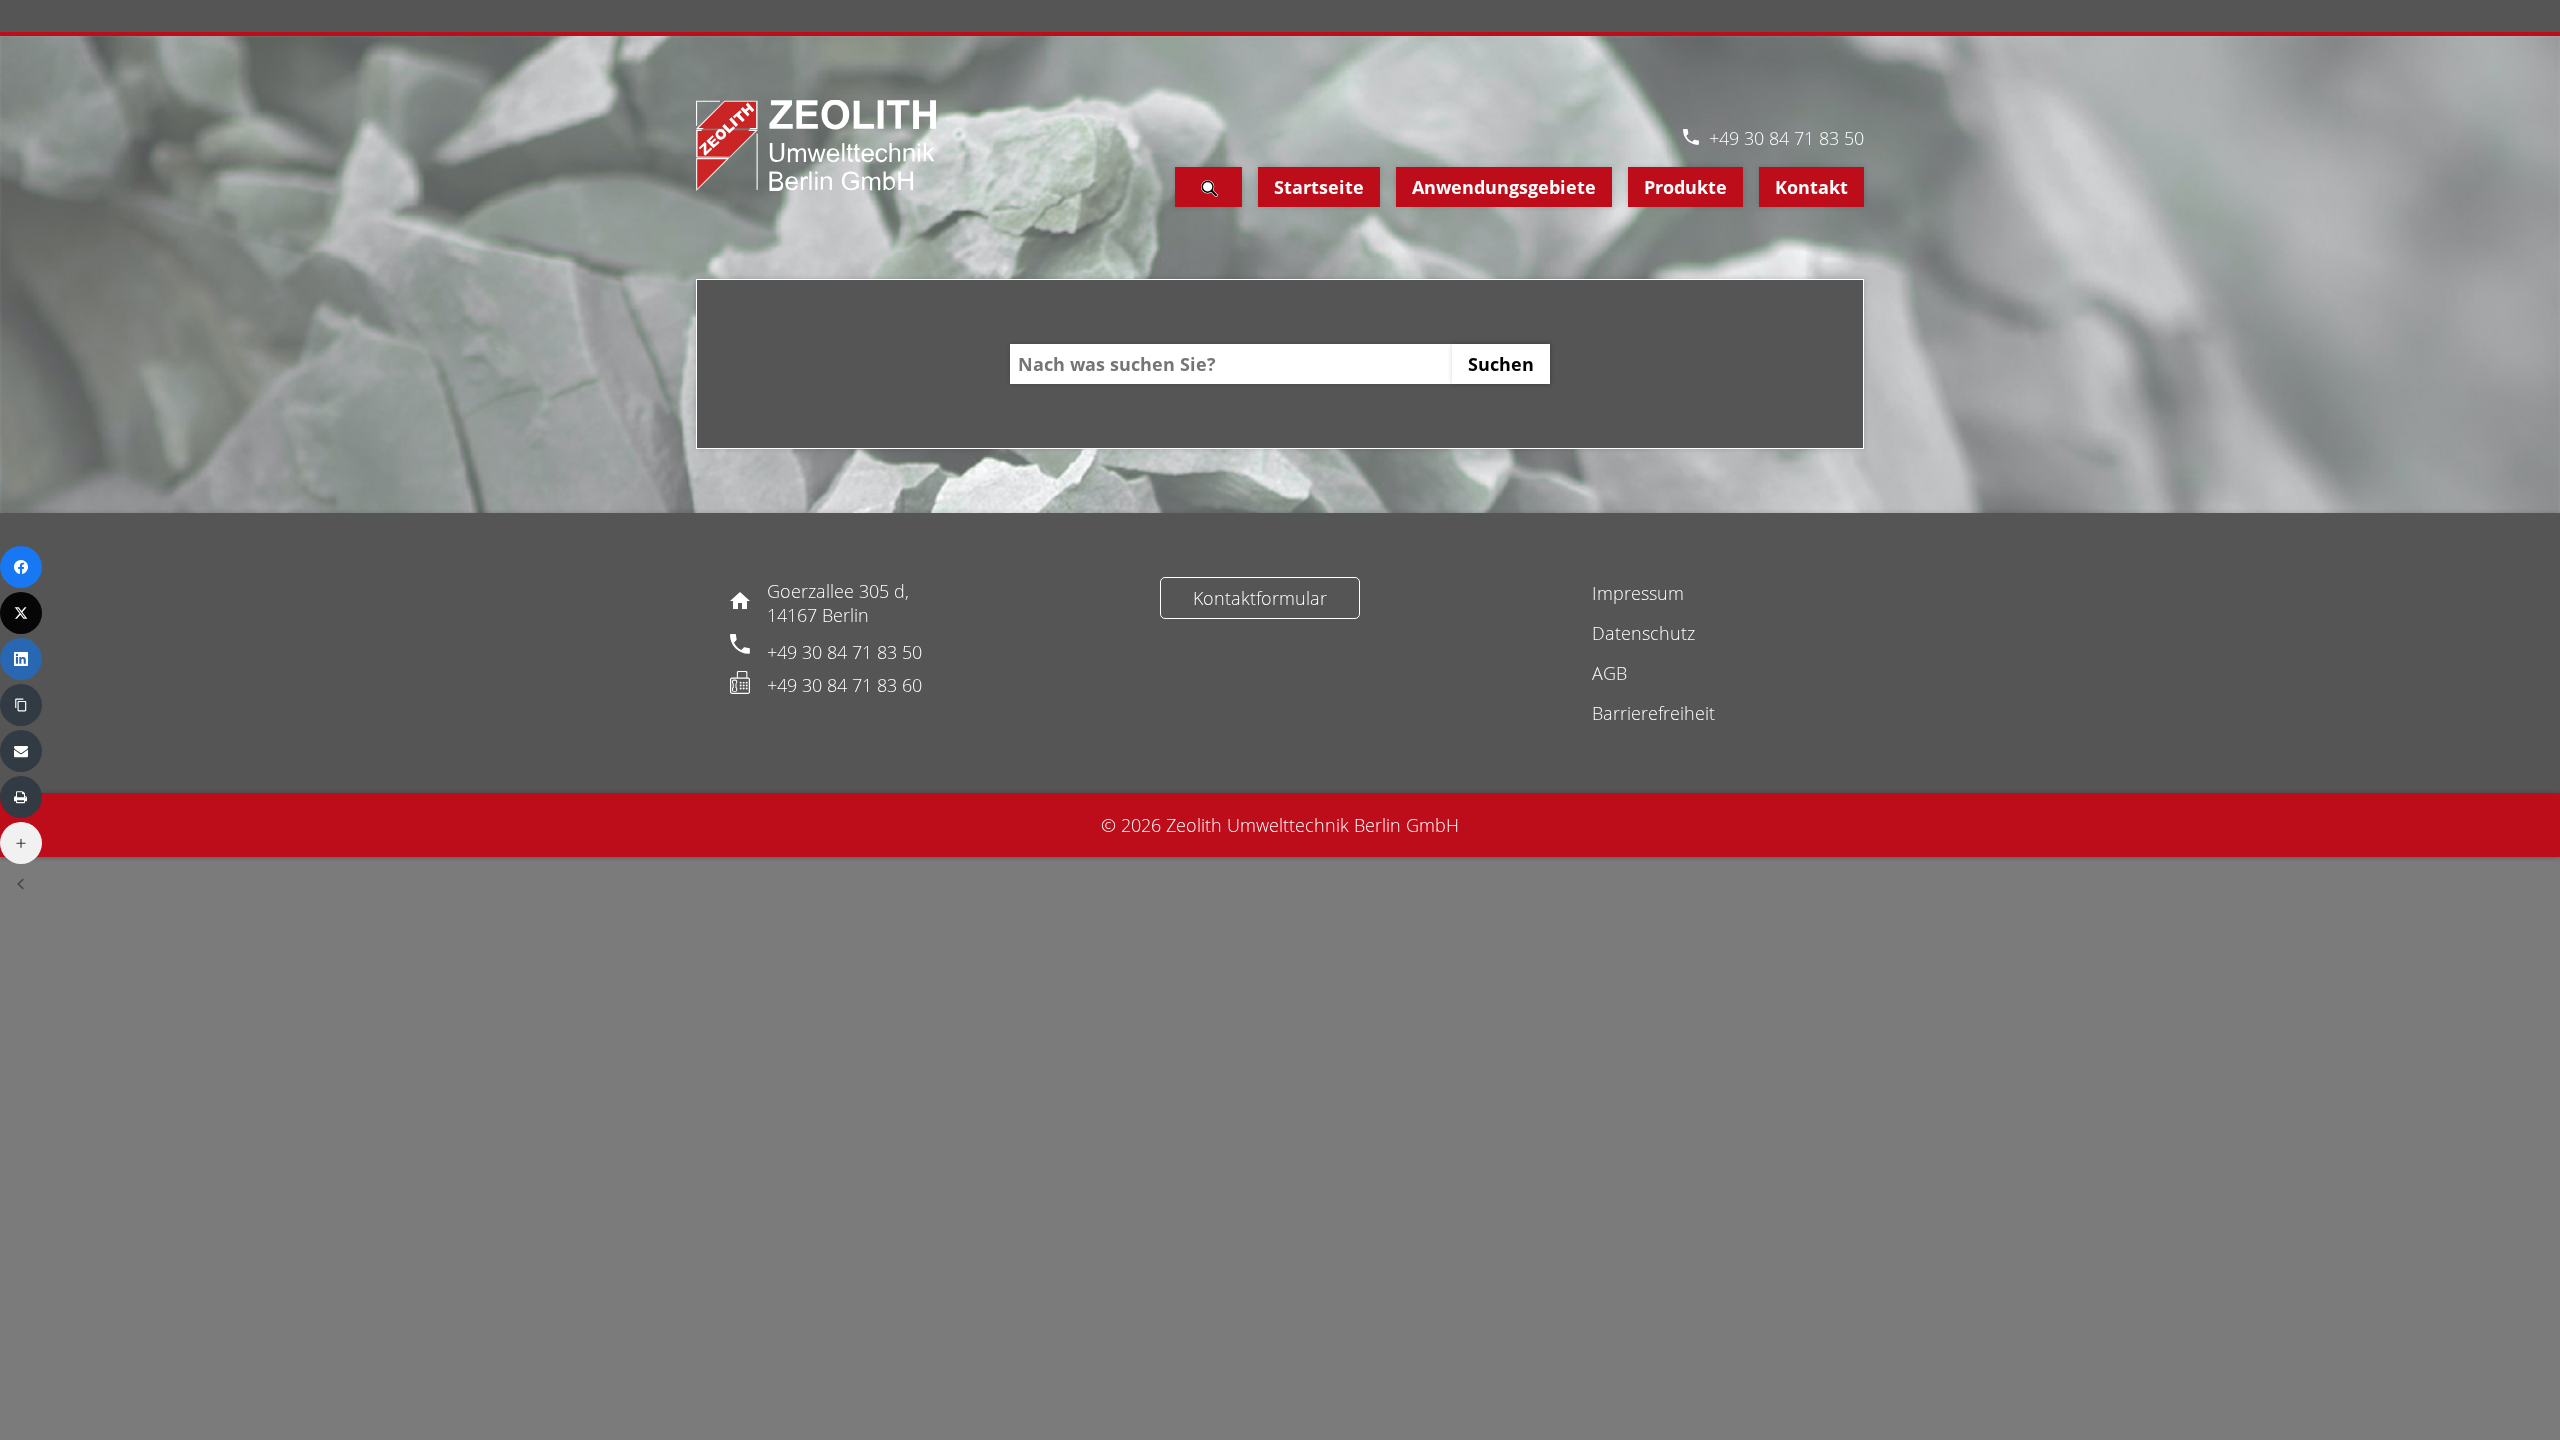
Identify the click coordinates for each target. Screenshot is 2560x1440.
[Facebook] (21, 567)
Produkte (1685, 187)
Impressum (1638, 593)
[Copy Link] (21, 705)
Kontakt (1811, 187)
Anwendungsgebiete (1504, 187)
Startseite (1319, 187)
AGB (1609, 673)
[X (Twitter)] (21, 613)
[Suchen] (1208, 187)
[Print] (21, 797)
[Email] (21, 751)
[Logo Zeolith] (816, 145)
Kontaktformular (1260, 598)
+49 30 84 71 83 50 (1786, 138)
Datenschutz (1643, 633)
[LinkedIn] (21, 659)
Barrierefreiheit (1653, 713)
